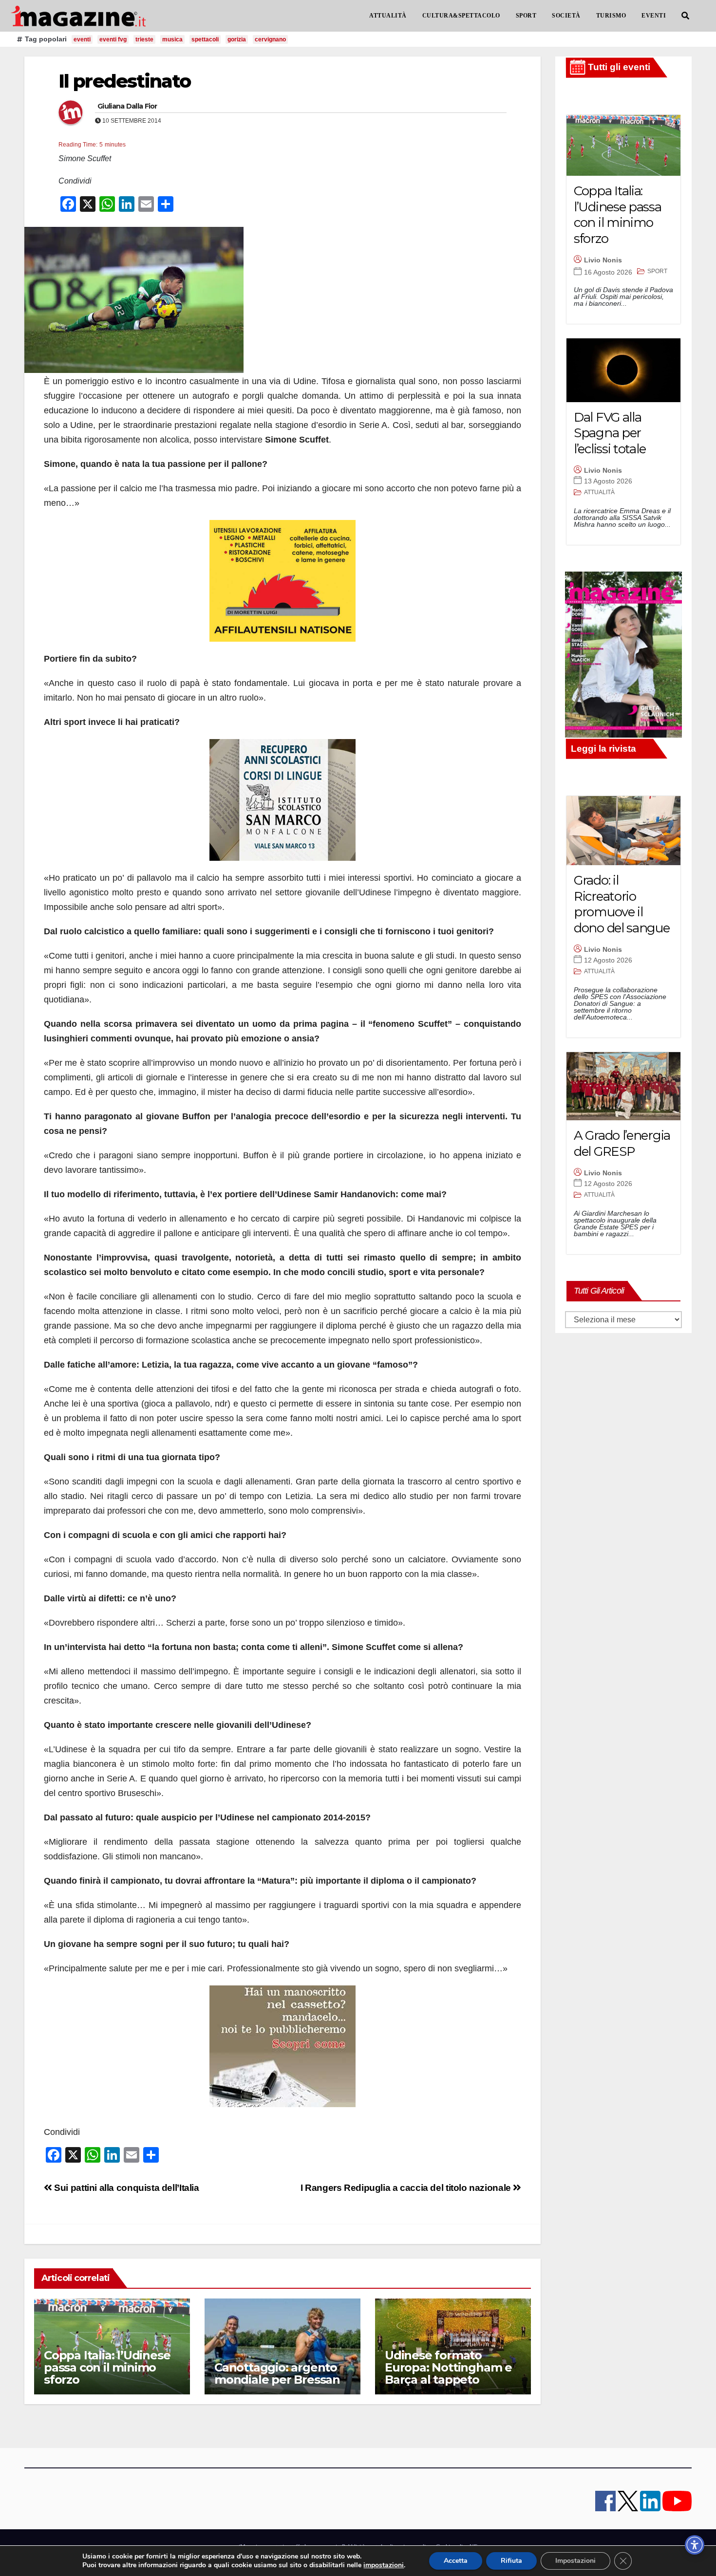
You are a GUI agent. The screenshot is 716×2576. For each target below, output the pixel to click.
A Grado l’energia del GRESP (622, 1143)
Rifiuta (511, 2561)
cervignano (270, 39)
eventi (82, 39)
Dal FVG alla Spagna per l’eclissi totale (610, 433)
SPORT (526, 16)
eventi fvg (113, 39)
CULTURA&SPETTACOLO (461, 16)
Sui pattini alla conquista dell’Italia (126, 2188)
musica (172, 39)
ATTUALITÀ (388, 16)
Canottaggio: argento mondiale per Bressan (277, 2373)
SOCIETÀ (566, 16)
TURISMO (611, 16)
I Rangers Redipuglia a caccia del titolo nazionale (407, 2188)
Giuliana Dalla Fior (127, 106)
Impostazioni (575, 2561)
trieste (144, 39)
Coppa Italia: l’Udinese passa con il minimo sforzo (107, 2367)
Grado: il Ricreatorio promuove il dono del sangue (622, 904)
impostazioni (384, 2565)
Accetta (456, 2561)
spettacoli (205, 39)
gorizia (237, 39)
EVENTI (654, 16)
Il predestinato (125, 81)
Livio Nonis (603, 260)
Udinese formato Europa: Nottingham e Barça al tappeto (448, 2367)
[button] (685, 16)
